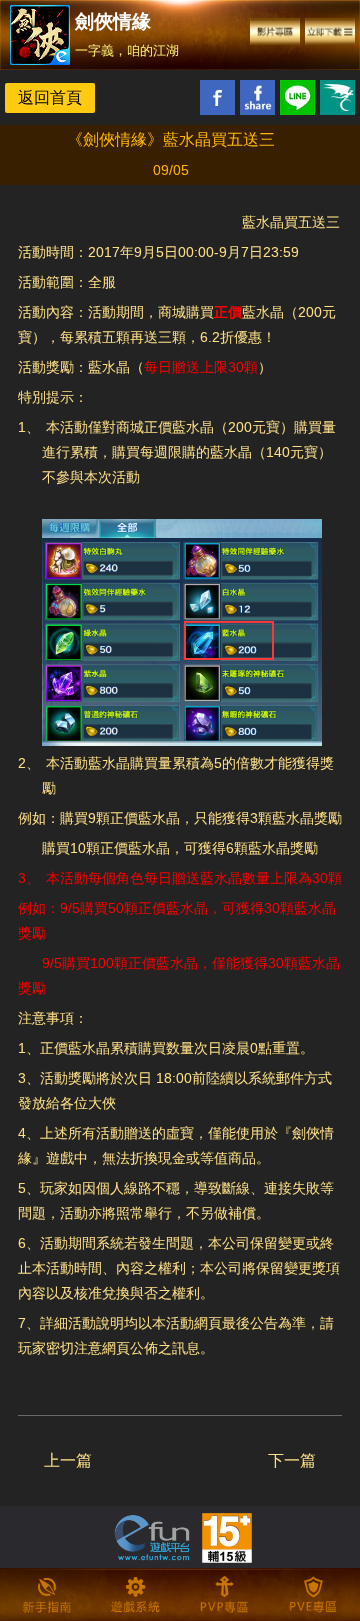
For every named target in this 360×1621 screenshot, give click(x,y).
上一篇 (68, 1460)
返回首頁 (50, 97)
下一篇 (292, 1460)
